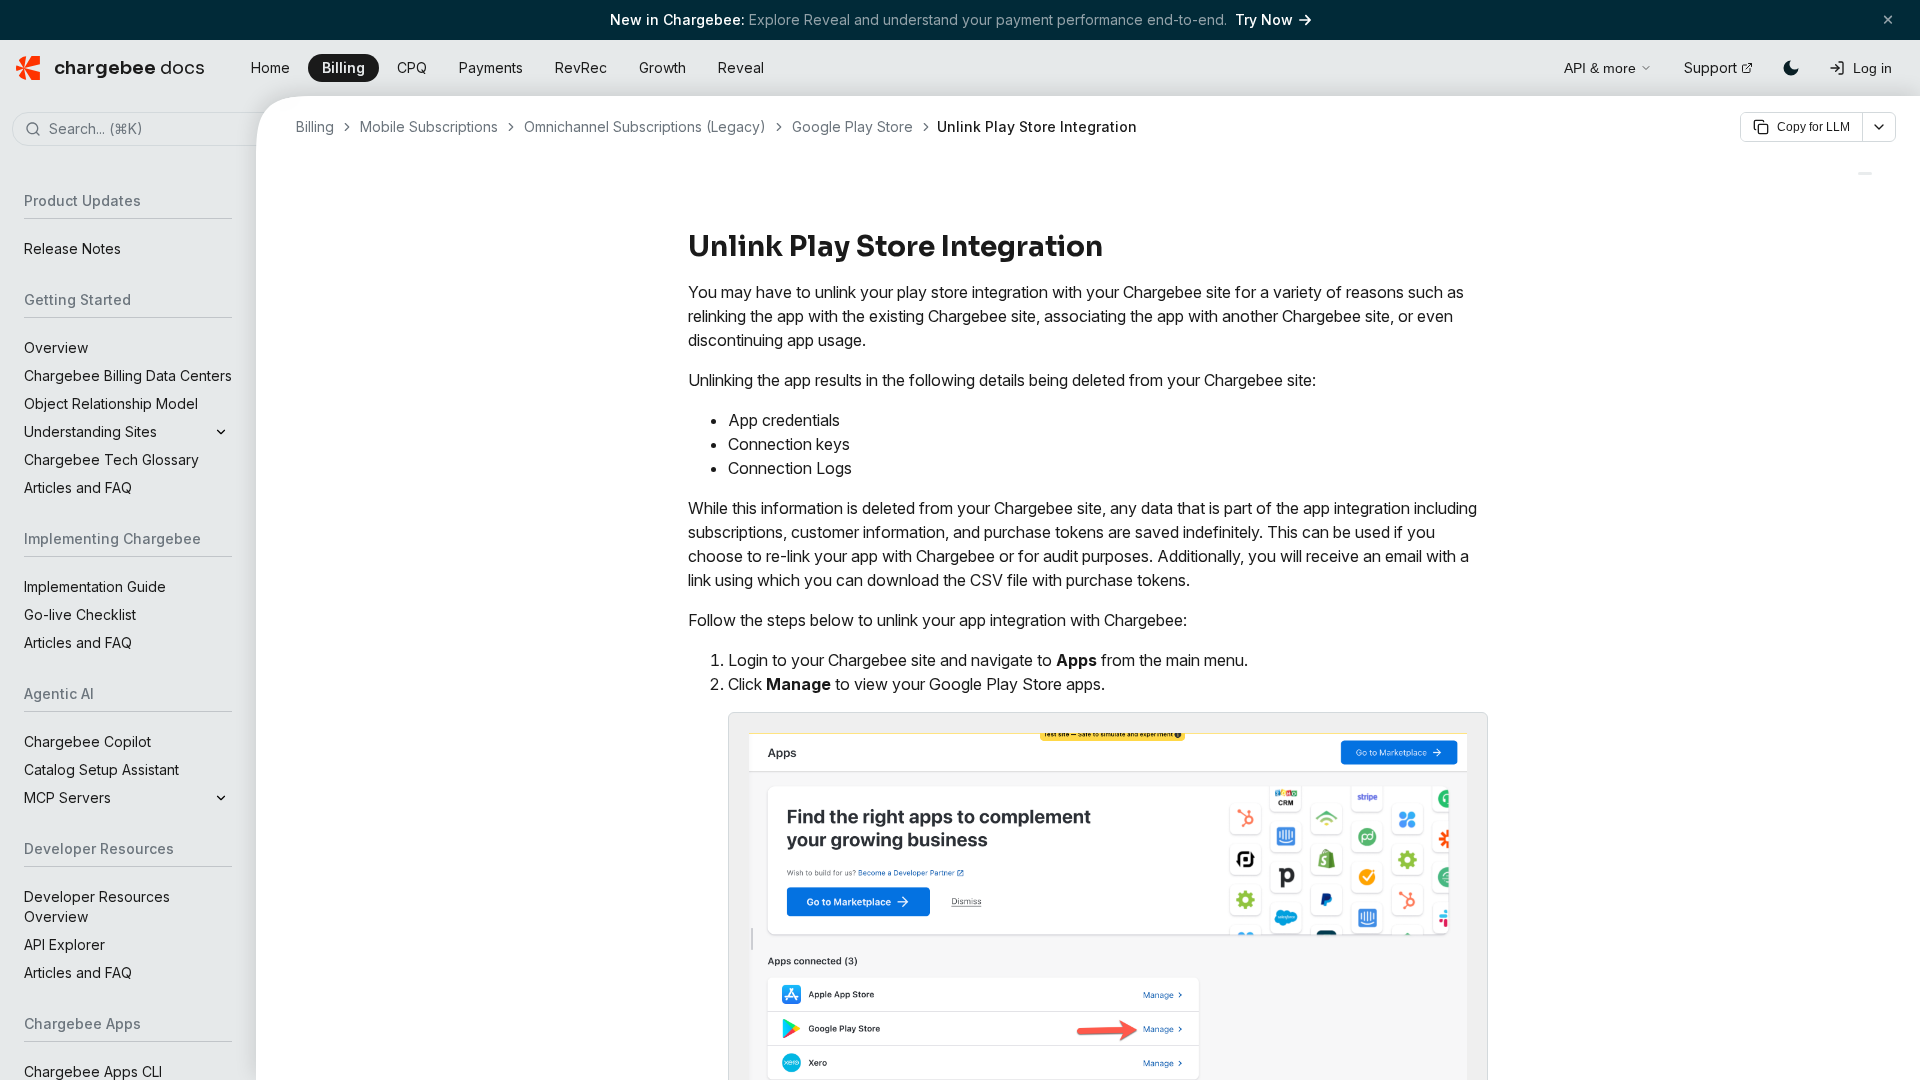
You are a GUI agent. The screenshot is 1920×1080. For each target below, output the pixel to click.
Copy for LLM (1813, 127)
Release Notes (72, 248)
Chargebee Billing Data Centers (128, 375)
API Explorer (64, 944)
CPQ (412, 67)
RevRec (581, 67)
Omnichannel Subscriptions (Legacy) (645, 126)
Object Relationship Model (111, 403)
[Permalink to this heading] (1114, 247)
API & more (1600, 68)
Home (270, 67)
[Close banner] (1888, 19)
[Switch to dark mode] (1791, 68)
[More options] (1879, 127)
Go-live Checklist (80, 614)
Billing (343, 67)
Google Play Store (852, 126)
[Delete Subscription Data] (1865, 173)
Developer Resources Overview (97, 906)
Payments (491, 67)
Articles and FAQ (78, 487)
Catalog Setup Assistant (101, 769)
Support (1710, 67)
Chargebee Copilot (87, 741)
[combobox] (158, 130)
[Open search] (1526, 65)
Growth (662, 67)
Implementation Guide (95, 586)
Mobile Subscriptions (429, 126)
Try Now (1264, 19)
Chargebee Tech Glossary (111, 459)
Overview (56, 347)
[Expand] (221, 432)
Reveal (741, 67)
